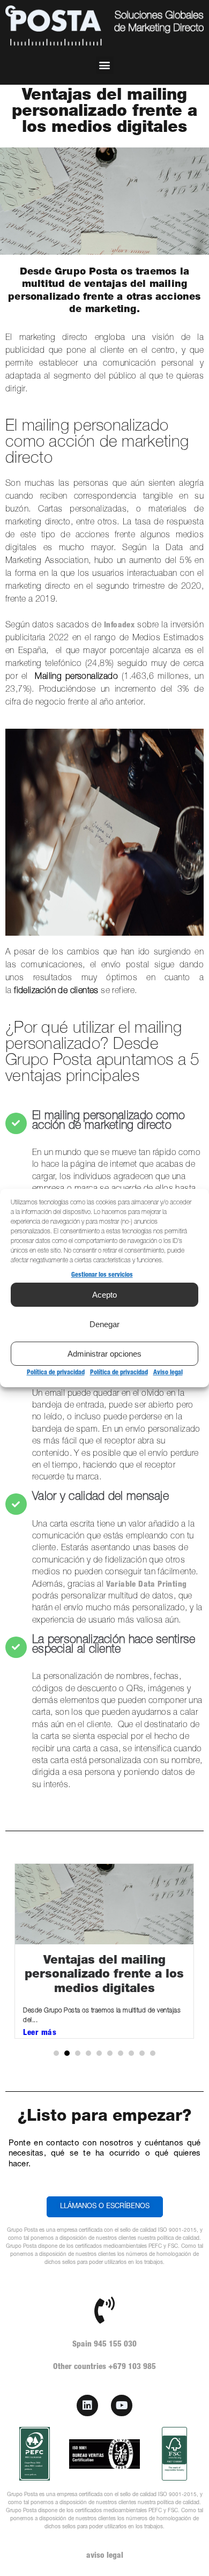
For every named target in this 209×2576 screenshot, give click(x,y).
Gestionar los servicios (102, 1275)
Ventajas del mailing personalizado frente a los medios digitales (104, 1975)
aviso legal (105, 2556)
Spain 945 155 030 (104, 2345)
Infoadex (119, 626)
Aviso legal (168, 1373)
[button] (105, 65)
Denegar (104, 1324)
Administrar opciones (104, 1354)
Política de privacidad (56, 1373)
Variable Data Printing (145, 1585)
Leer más (40, 2033)
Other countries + (104, 2367)
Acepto (104, 1295)
